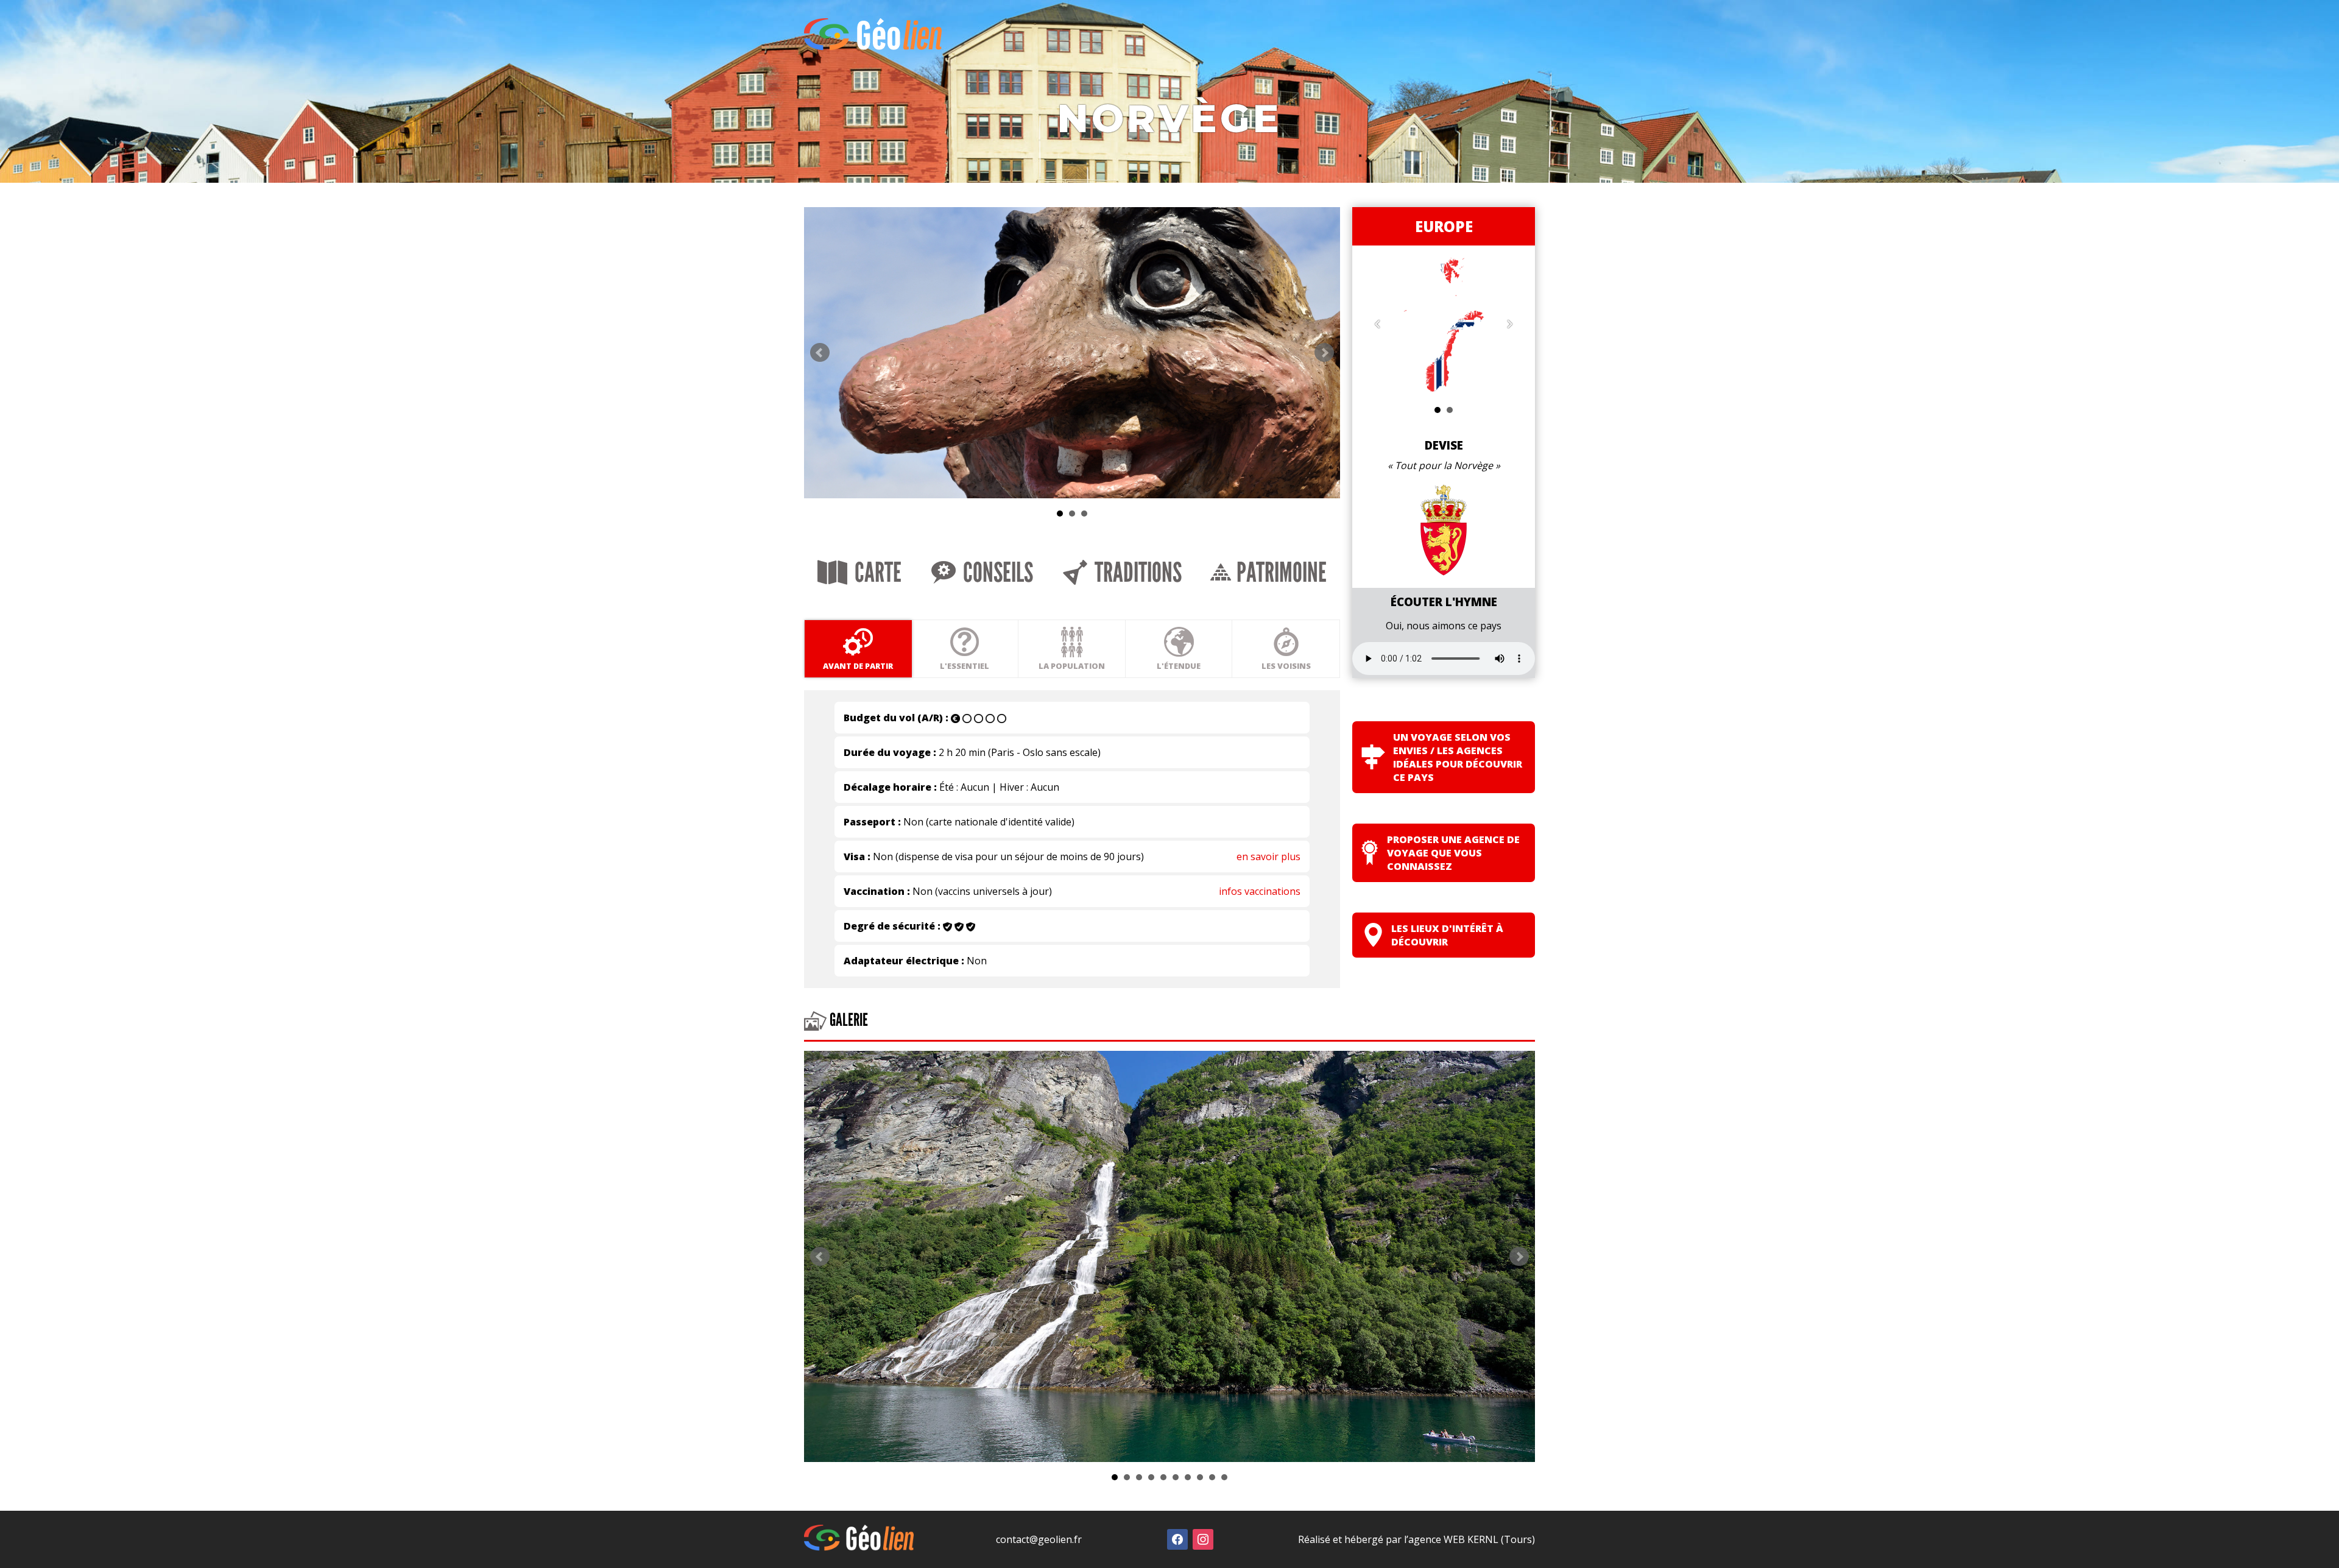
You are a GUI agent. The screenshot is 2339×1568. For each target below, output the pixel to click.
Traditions (1136, 573)
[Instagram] (1203, 1538)
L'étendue (1179, 666)
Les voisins (1286, 666)
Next (1324, 353)
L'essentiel (965, 666)
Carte (876, 573)
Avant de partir (858, 666)
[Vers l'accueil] (873, 47)
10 (1224, 1477)
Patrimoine (1279, 573)
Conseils (996, 573)
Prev (820, 353)
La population (1072, 666)
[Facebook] (1177, 1538)
